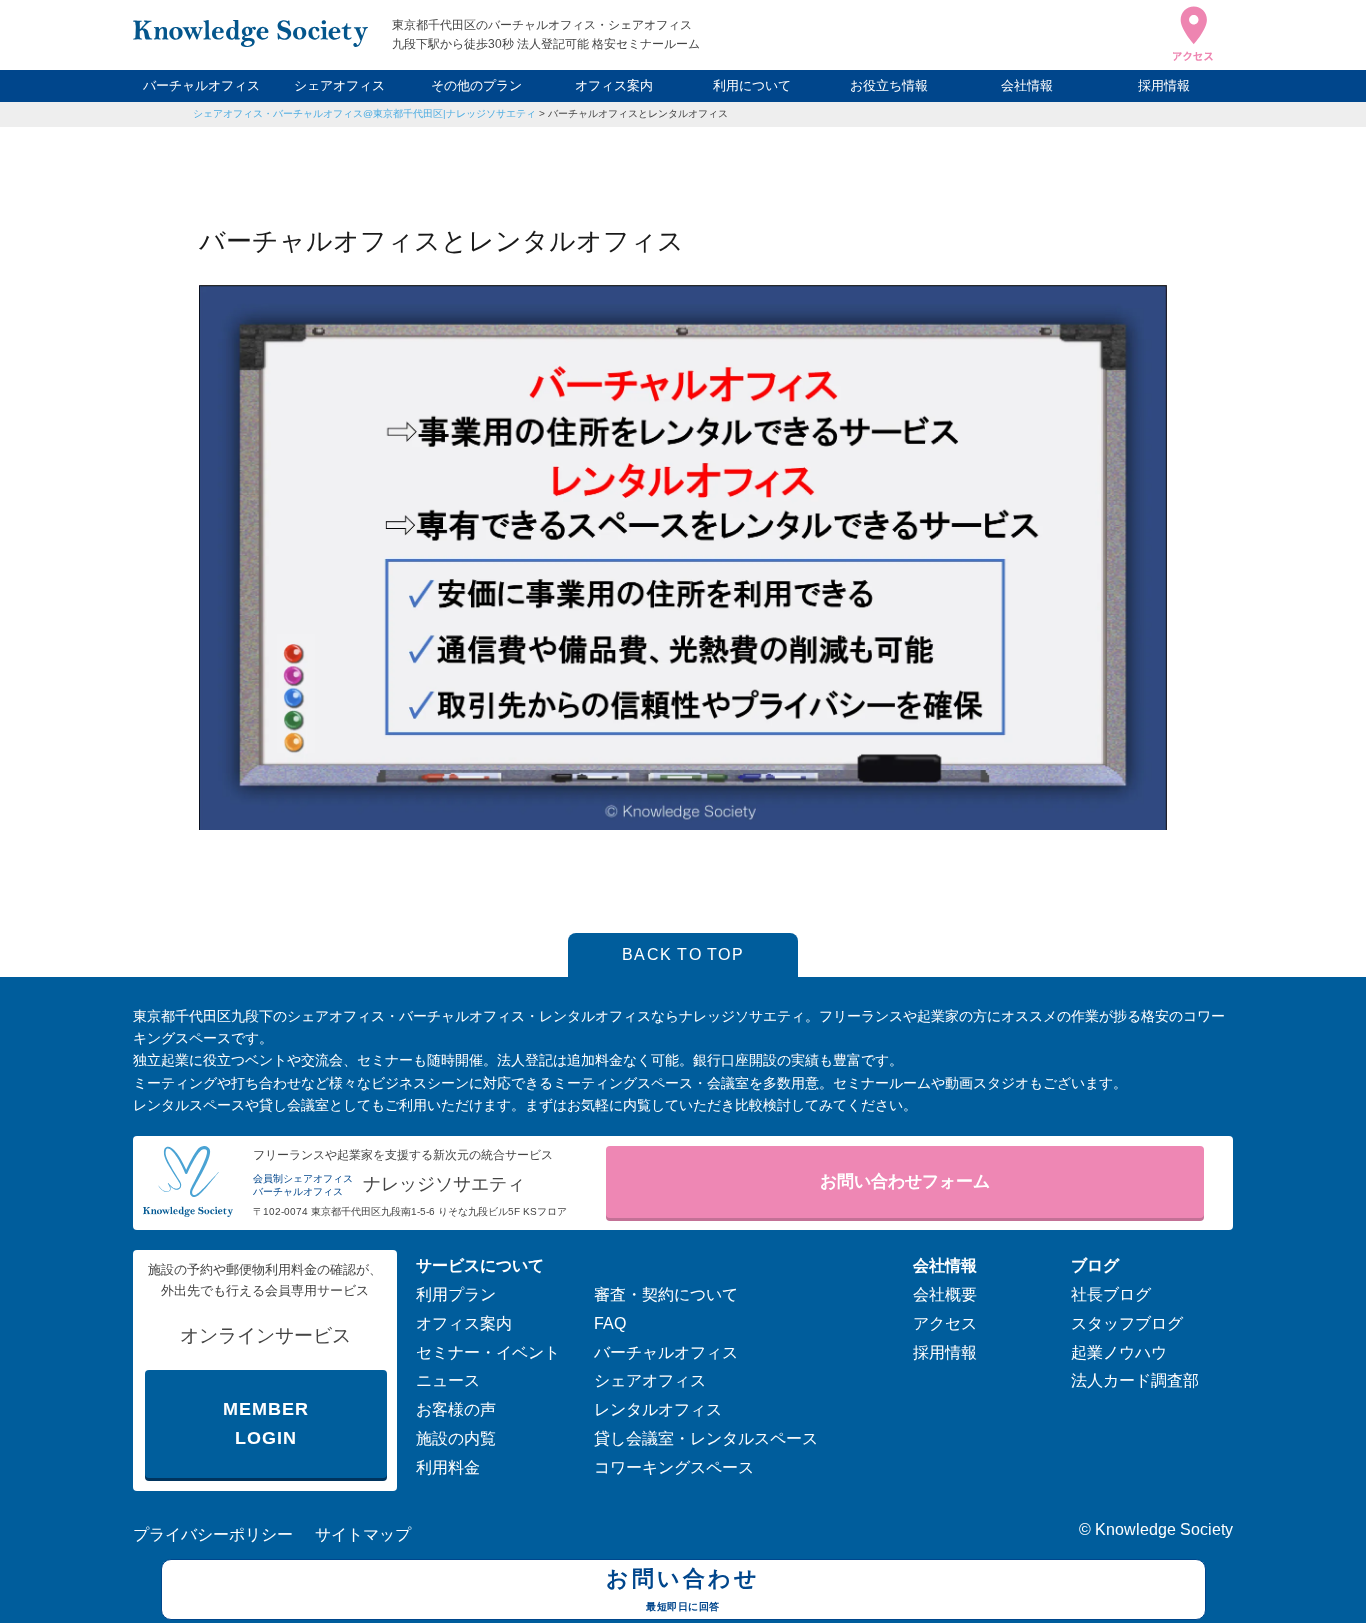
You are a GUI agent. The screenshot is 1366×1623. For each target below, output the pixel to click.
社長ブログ (1111, 1294)
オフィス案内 (614, 85)
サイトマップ (363, 1534)
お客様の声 (456, 1409)
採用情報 (1164, 85)
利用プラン (456, 1294)
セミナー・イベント (488, 1352)
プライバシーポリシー (213, 1534)
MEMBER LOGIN (265, 1423)
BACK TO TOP (683, 954)
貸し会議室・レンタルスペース (706, 1438)
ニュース (448, 1380)
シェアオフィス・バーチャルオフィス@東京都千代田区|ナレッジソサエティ (364, 113)
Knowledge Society (1164, 1529)
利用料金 (448, 1467)
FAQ (610, 1323)
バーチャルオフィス (201, 85)
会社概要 (945, 1294)
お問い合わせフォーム (905, 1181)
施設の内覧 (456, 1438)
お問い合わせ (683, 1588)
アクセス (945, 1323)
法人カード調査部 (1135, 1380)
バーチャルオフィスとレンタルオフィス (638, 113)
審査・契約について (666, 1294)
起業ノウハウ (1119, 1352)
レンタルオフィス (658, 1409)
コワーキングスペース (674, 1467)
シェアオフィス (339, 85)
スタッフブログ (1127, 1323)
